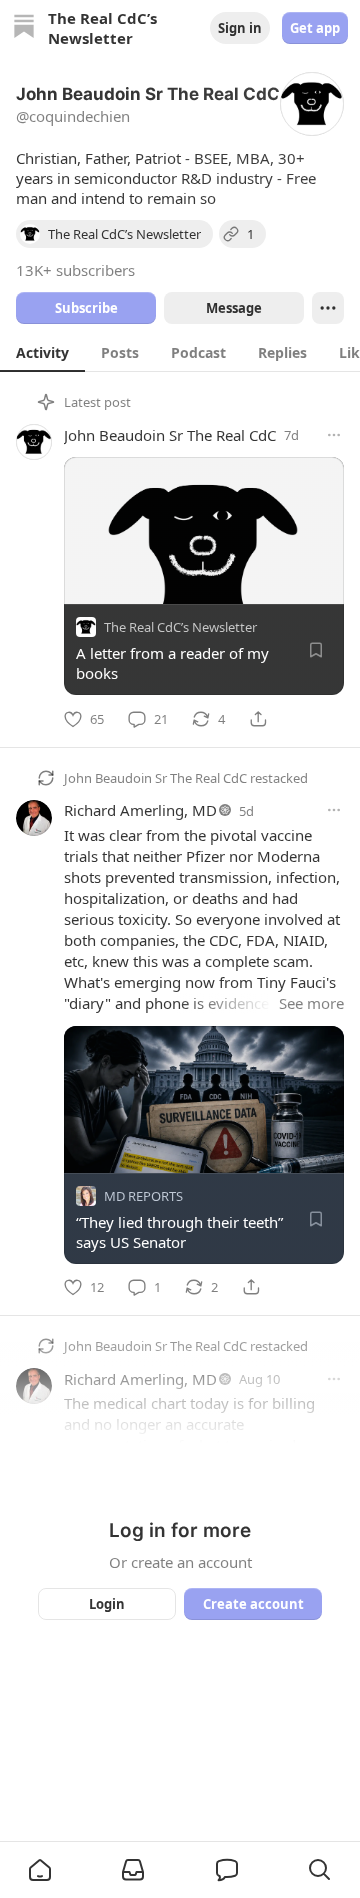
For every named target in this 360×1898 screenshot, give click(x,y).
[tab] (42, 352)
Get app (315, 28)
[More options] (334, 435)
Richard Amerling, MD (140, 810)
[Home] (24, 28)
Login (107, 1604)
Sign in (240, 28)
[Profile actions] (328, 308)
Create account (253, 1604)
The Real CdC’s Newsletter (180, 627)
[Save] (316, 650)
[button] (40, 1870)
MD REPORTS (143, 1195)
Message (234, 308)
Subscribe (86, 308)
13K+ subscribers (75, 270)
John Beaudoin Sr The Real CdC (170, 435)
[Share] (258, 719)
